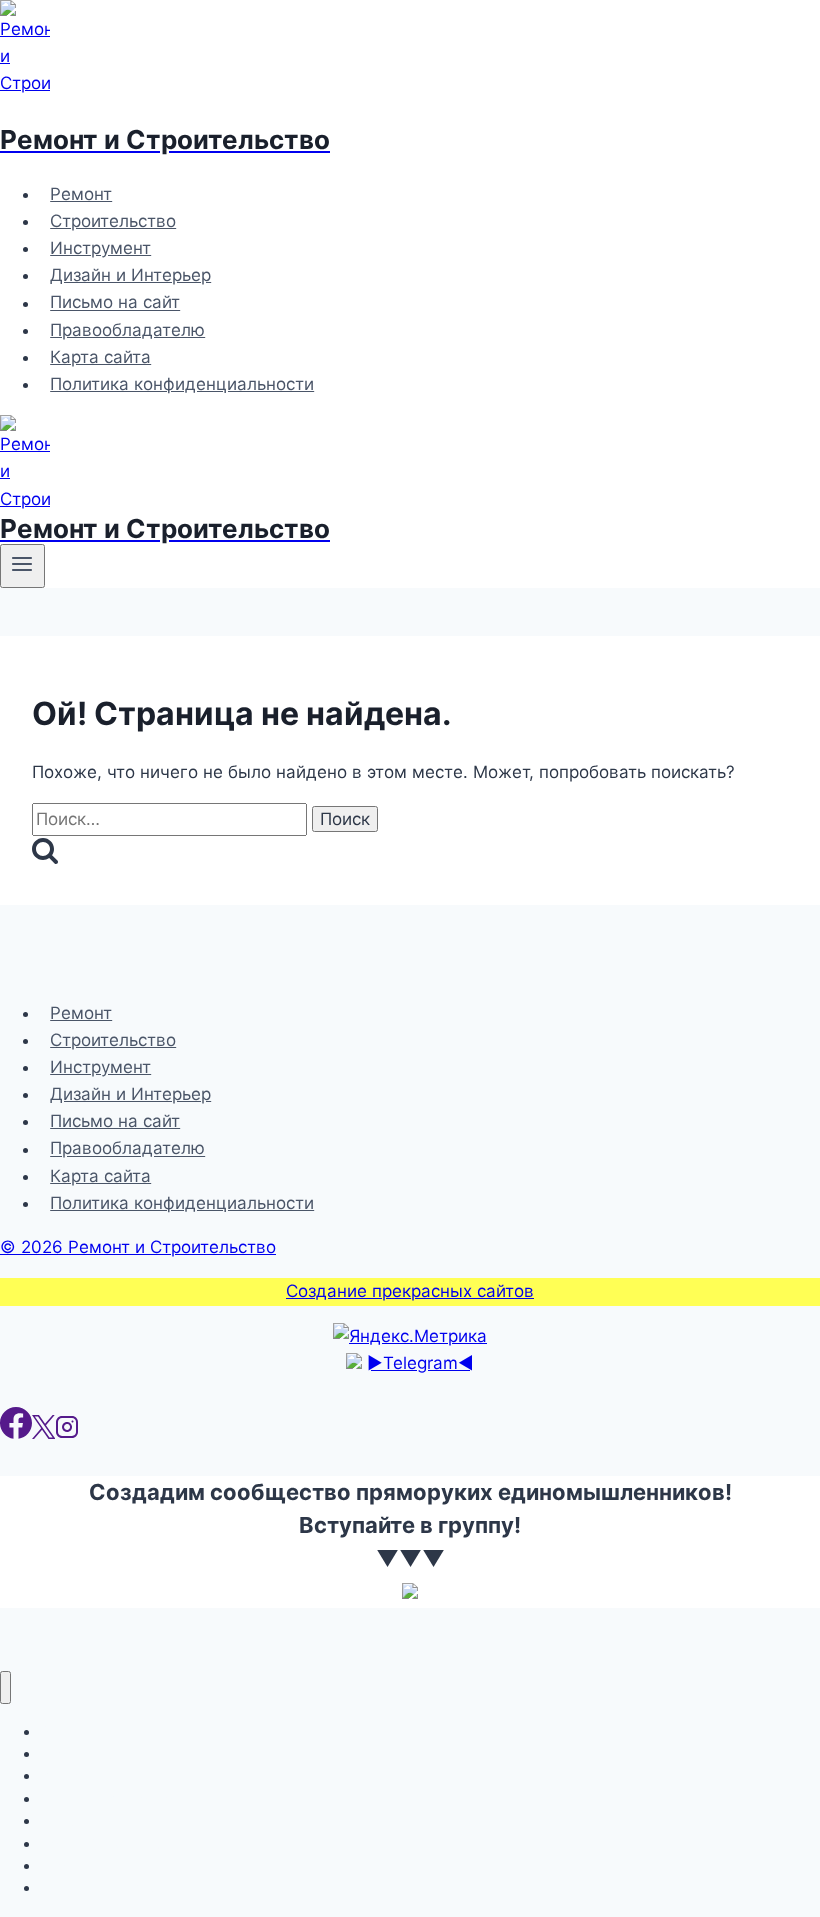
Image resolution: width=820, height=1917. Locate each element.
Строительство (113, 221)
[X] (43, 1433)
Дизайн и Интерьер (130, 275)
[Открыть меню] (22, 566)
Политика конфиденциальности (182, 384)
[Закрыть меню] (5, 1687)
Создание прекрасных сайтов (410, 1291)
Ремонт (81, 194)
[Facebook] (16, 1433)
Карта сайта (100, 357)
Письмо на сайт (115, 303)
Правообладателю (127, 330)
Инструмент (100, 248)
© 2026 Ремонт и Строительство (138, 1247)
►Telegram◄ (420, 1363)
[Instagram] (67, 1433)
